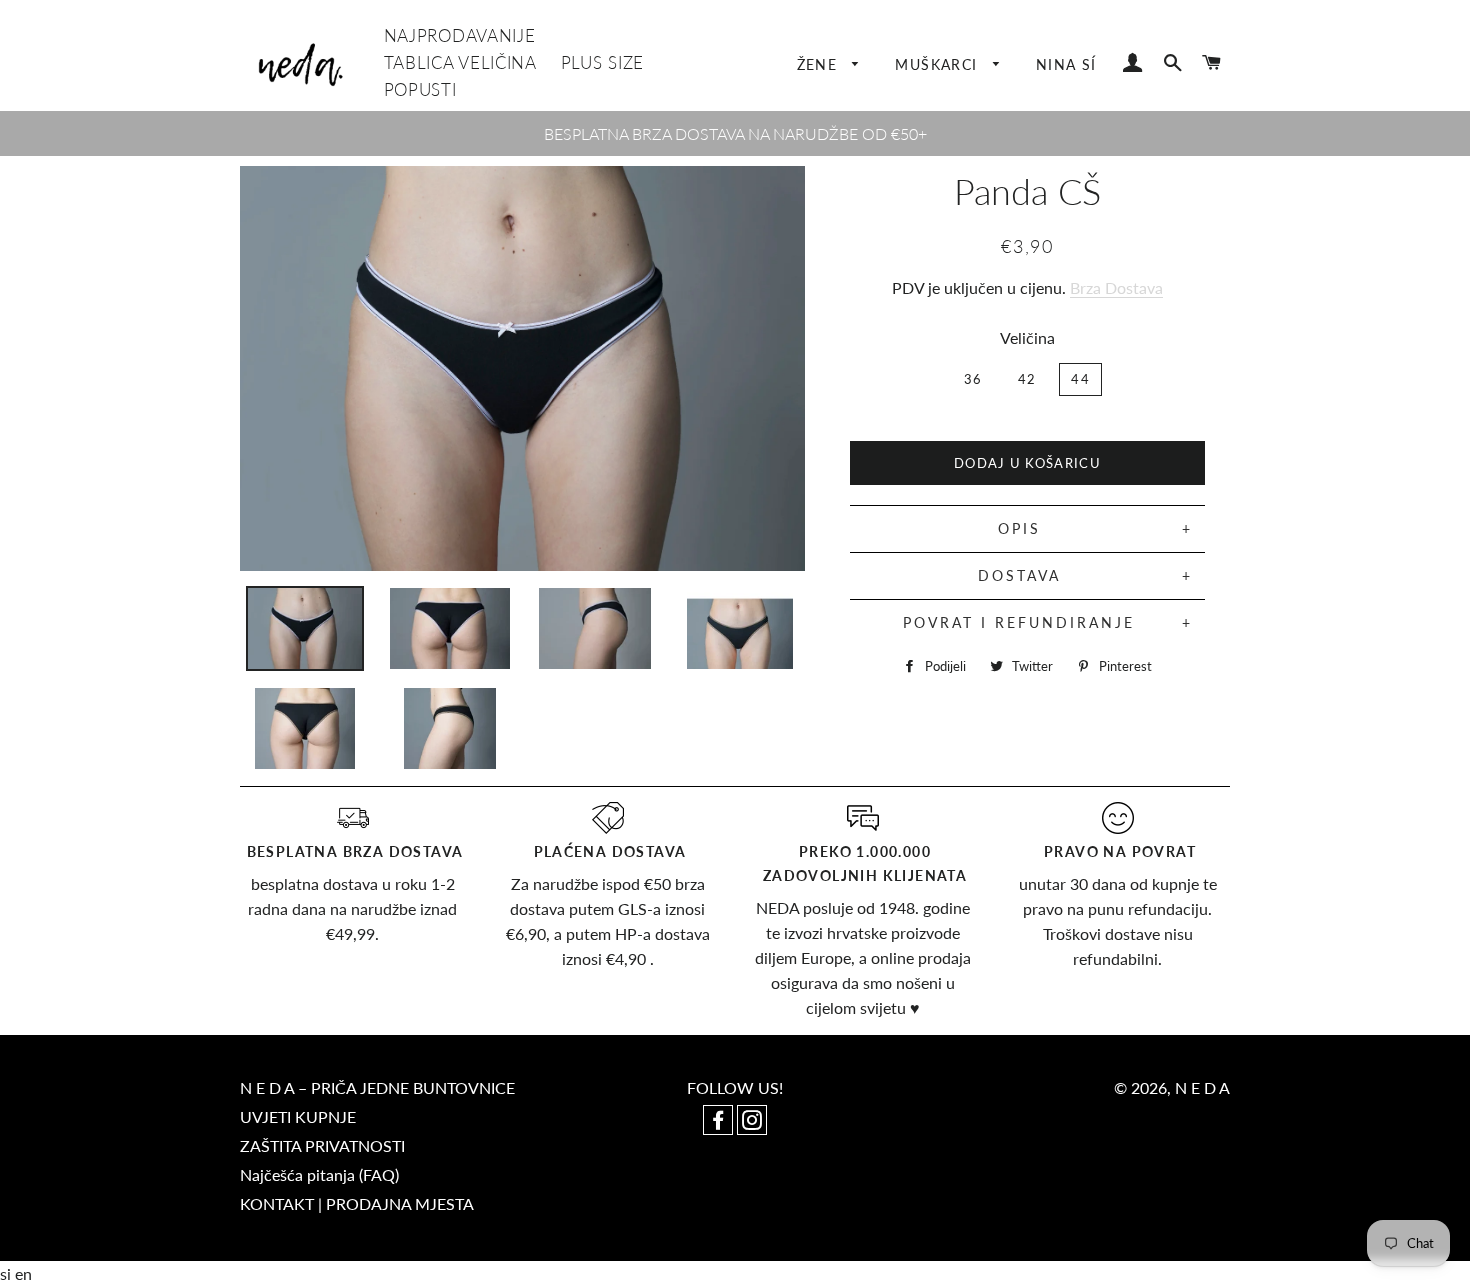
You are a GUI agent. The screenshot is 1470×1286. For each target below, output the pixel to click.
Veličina (1027, 337)
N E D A (1202, 1087)
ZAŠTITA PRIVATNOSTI (322, 1145)
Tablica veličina (460, 62)
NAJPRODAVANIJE (460, 35)
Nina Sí (1066, 64)
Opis (1019, 528)
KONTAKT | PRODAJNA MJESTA (357, 1203)
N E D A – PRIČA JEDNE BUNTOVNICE (377, 1087)
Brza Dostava (1116, 287)
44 (1080, 379)
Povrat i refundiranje (1019, 622)
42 (1027, 379)
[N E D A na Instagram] (752, 1121)
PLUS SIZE (602, 62)
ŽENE (820, 64)
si (7, 1273)
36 (973, 379)
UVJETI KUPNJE (298, 1116)
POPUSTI (420, 89)
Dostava (1019, 575)
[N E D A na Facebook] (720, 1121)
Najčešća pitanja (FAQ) (319, 1174)
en (23, 1273)
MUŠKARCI (939, 64)
